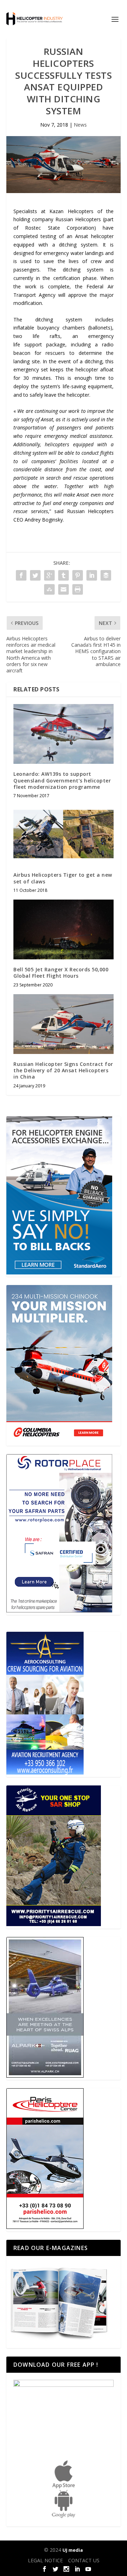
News (80, 125)
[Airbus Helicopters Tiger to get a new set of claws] (64, 835)
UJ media (73, 2550)
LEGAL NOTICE (45, 2560)
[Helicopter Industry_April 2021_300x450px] (59, 1441)
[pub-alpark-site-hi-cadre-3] (45, 2076)
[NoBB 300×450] (59, 1273)
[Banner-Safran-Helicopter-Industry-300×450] (59, 1610)
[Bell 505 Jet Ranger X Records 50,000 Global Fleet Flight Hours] (64, 929)
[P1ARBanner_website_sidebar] (54, 1924)
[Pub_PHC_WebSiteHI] (45, 2227)
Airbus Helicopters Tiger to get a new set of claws (63, 878)
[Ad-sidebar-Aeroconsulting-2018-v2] (45, 1773)
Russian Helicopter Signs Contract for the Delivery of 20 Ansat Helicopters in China (63, 1070)
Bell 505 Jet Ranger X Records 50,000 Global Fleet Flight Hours (61, 973)
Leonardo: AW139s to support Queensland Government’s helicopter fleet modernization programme (62, 780)
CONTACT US (84, 2560)
